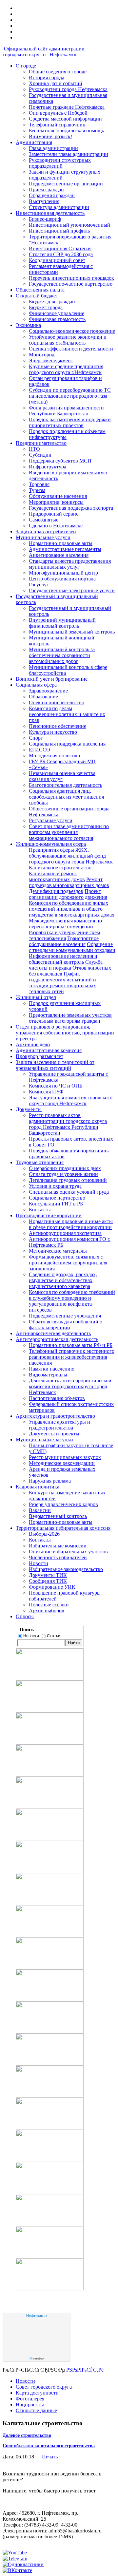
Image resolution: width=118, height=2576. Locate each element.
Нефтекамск (37, 2316)
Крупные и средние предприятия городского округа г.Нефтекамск (66, 369)
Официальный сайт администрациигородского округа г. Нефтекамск (44, 52)
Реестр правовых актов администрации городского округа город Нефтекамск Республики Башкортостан (68, 1124)
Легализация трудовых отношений (68, 1180)
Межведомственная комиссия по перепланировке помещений (65, 924)
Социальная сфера (36, 685)
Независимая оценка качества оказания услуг (62, 776)
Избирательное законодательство (66, 1569)
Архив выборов (47, 1610)
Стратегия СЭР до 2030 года (61, 254)
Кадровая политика (38, 1487)
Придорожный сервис (54, 514)
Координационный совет (57, 260)
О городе (26, 66)
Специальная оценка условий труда (69, 1192)
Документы (29, 1109)
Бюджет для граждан (52, 302)
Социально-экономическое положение (72, 331)
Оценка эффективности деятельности (71, 349)
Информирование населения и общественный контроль (63, 959)
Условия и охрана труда (55, 1186)
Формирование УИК (52, 1587)
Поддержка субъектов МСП (60, 461)
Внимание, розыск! (50, 136)
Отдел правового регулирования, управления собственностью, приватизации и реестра (65, 1033)
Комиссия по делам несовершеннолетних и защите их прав (67, 714)
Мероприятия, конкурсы (56, 502)
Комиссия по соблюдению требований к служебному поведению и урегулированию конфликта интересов (72, 1301)
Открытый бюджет (37, 296)
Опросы (25, 1616)
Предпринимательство (41, 443)
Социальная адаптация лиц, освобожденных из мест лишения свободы (66, 797)
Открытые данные (36, 2410)
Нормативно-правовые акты (61, 543)
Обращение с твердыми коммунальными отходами (72, 947)
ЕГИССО (39, 750)
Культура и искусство (53, 732)
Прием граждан (46, 189)
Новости (39, 1563)
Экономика (28, 325)
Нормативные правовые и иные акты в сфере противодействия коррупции (71, 1224)
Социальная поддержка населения (67, 744)
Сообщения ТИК (48, 1581)
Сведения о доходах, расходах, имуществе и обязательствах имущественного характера (63, 1280)
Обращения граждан (52, 195)
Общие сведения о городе (58, 72)
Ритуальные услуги (51, 820)
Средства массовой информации (65, 119)
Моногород (42, 355)
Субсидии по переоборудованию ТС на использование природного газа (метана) (70, 396)
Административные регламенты (65, 549)
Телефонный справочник (57, 125)
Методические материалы (58, 1251)
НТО (34, 449)
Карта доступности (37, 2393)
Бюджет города (46, 307)
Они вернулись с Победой (58, 113)
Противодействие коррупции (49, 1215)
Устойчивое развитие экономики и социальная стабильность (68, 340)
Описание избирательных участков (68, 1552)
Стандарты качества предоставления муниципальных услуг (70, 564)
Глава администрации (53, 148)
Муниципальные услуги (43, 537)
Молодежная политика (54, 756)
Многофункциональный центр (63, 573)
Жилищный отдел (36, 997)
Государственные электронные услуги (72, 590)
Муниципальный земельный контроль (72, 632)
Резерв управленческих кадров (63, 1504)
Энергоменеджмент (51, 360)
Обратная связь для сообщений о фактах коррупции (66, 1325)
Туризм (37, 490)
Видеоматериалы (48, 1375)
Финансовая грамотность (57, 319)
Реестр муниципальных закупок (65, 1457)
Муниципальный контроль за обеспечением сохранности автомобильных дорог (62, 655)
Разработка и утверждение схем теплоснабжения (64, 935)
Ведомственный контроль (58, 1516)
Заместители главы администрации (69, 154)
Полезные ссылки (49, 1605)
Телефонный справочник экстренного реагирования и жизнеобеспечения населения (72, 1357)
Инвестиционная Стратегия (60, 248)
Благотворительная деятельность (66, 785)
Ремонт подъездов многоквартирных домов (69, 882)
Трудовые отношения (40, 1162)
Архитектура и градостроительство (55, 1416)
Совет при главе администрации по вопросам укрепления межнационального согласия (69, 832)
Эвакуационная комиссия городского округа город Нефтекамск (71, 1100)
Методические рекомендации (62, 1463)
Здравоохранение (48, 691)
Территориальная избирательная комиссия (63, 1528)
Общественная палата (40, 290)
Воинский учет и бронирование (52, 679)
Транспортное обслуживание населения (64, 941)
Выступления (44, 201)
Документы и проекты (54, 1434)
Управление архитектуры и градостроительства (59, 1425)
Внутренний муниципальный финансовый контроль (62, 623)
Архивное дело (33, 1044)
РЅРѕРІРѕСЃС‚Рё (85, 2370)
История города (47, 77)
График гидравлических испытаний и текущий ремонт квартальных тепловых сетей (62, 983)
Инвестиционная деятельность (50, 213)
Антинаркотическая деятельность (53, 1333)
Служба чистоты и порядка (66, 965)
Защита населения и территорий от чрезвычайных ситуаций (55, 1065)
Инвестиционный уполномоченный (69, 225)
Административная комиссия (49, 1050)
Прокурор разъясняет (39, 1056)
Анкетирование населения (59, 555)
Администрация (34, 142)
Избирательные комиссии (58, 1546)
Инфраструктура (48, 467)
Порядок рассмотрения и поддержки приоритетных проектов (70, 422)
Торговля (39, 484)
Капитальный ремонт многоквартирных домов (57, 876)
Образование (43, 697)
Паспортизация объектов (57, 1398)
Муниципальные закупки (44, 1440)
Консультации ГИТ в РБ (56, 1204)
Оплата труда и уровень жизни (63, 1174)
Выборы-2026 (44, 1534)
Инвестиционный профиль (59, 231)
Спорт (36, 738)
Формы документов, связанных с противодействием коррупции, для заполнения (68, 1263)
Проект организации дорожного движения (68, 894)
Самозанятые (44, 520)
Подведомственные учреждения (65, 1316)
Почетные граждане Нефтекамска (67, 107)
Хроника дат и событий (56, 83)
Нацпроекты (30, 2405)
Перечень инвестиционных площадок (71, 278)
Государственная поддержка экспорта (71, 508)
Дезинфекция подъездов (56, 891)
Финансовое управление (57, 313)
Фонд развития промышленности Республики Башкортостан (66, 411)
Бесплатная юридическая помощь (66, 131)
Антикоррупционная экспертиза (65, 1233)
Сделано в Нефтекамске (56, 526)
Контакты (40, 1210)
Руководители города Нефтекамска (68, 89)
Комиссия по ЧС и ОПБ (56, 1086)
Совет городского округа (44, 2387)
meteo (37, 2358)
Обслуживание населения (58, 496)
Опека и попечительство (57, 702)
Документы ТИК (48, 1575)
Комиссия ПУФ (46, 1092)
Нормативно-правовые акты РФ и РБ (71, 1345)
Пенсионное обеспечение (58, 726)
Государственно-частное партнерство (71, 284)
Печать (50, 2457)
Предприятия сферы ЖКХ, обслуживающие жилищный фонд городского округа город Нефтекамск (71, 856)
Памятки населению (52, 1369)
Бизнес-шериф (45, 219)
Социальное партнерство (57, 1198)
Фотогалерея (30, 2399)
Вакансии (40, 1510)
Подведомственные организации (66, 184)
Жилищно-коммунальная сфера (51, 844)
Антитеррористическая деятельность (57, 1339)
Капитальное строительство (60, 868)
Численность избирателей (58, 1557)
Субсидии (40, 455)
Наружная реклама (50, 1481)
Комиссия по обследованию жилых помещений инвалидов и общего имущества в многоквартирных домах (72, 909)
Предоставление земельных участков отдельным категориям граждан (70, 1018)
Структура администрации (59, 207)
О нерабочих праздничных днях (65, 1168)
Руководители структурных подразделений (60, 163)
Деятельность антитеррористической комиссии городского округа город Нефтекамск (70, 1386)
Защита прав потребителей (46, 531)
